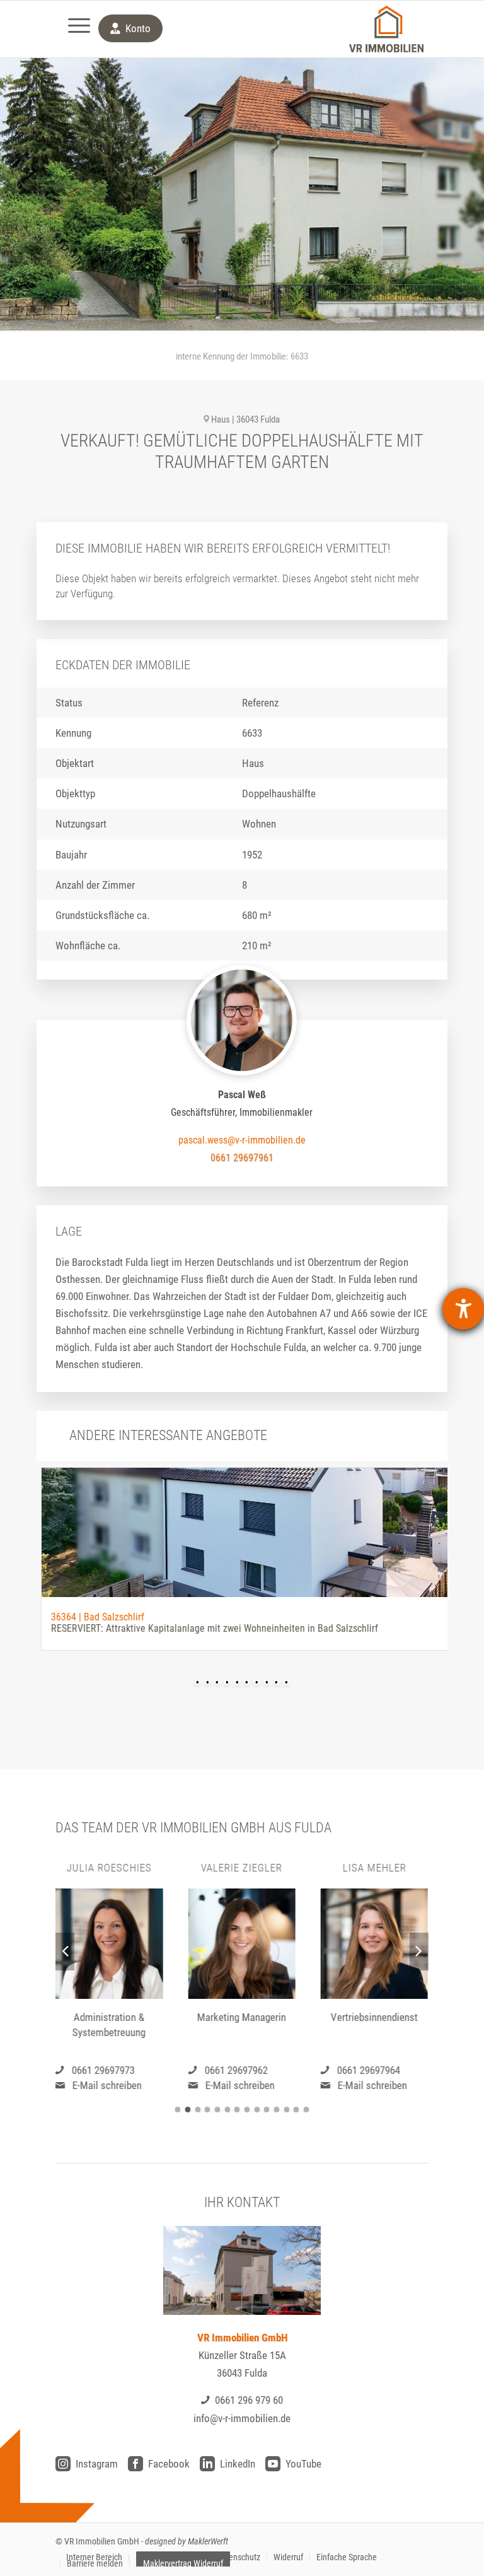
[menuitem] (73, 29)
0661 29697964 (236, 2070)
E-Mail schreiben (107, 2085)
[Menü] (73, 29)
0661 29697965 (369, 2070)
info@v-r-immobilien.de (242, 2418)
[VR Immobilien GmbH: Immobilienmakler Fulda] (386, 29)
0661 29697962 (103, 2070)
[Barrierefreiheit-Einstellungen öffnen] (463, 1309)
